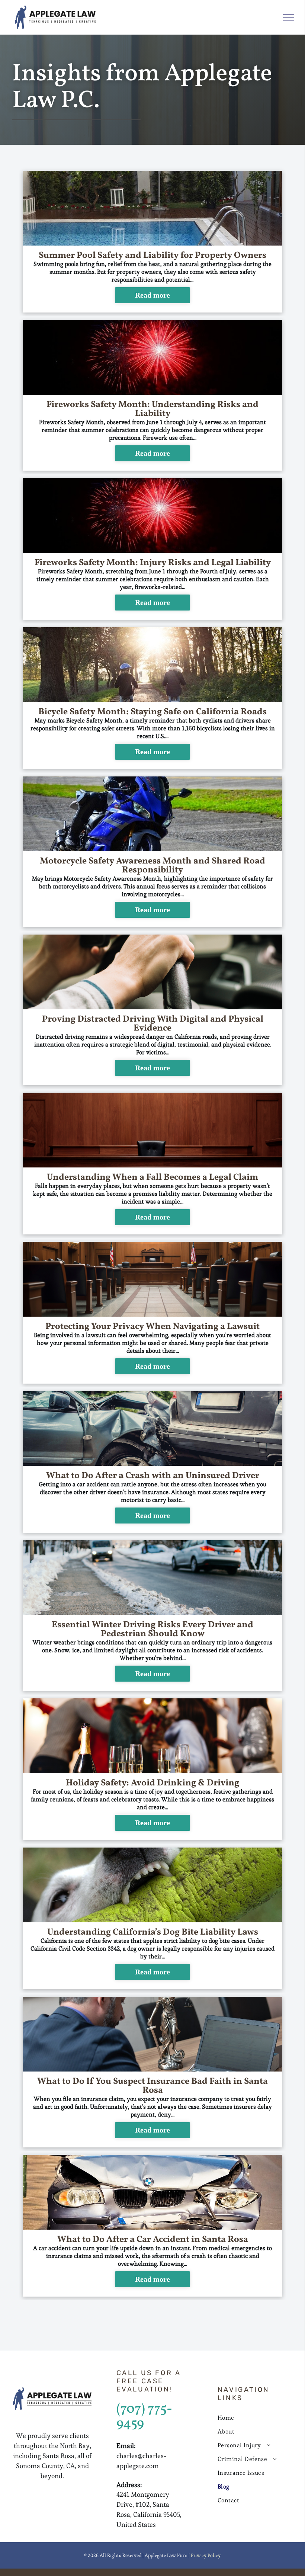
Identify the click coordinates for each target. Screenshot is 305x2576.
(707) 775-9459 (144, 2417)
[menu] (289, 17)
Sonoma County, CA (45, 2466)
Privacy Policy (206, 2555)
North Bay (75, 2446)
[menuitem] (255, 2418)
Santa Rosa (58, 2456)
